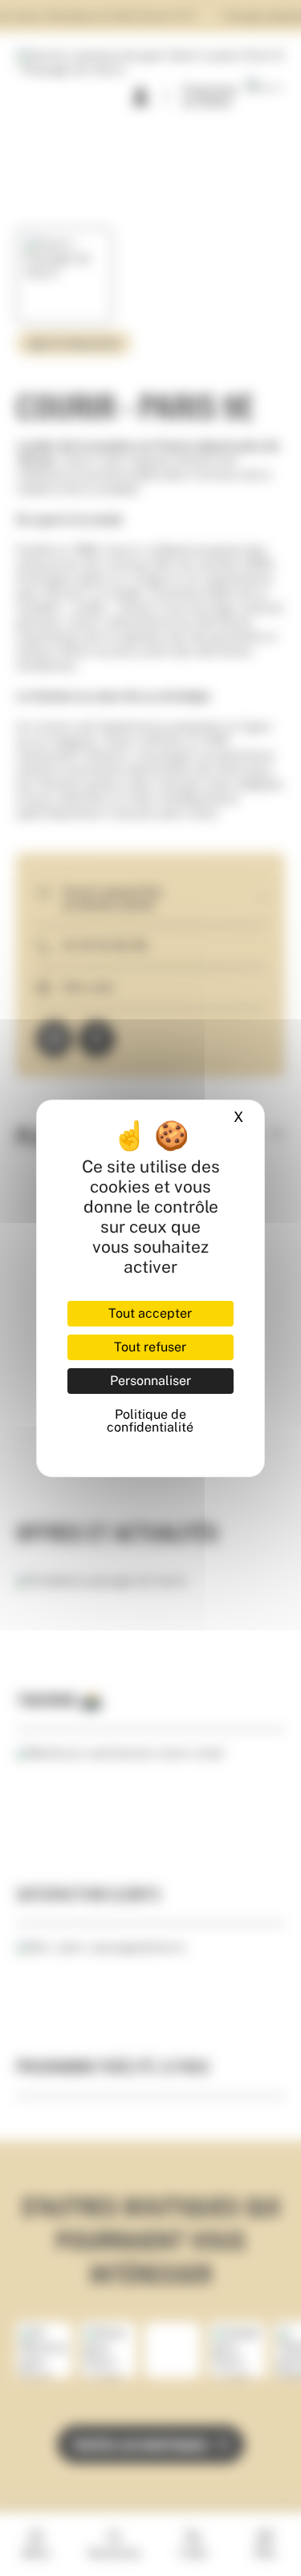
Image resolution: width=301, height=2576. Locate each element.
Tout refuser (150, 1347)
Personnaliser (150, 1381)
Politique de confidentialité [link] (150, 1421)
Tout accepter (150, 1313)
